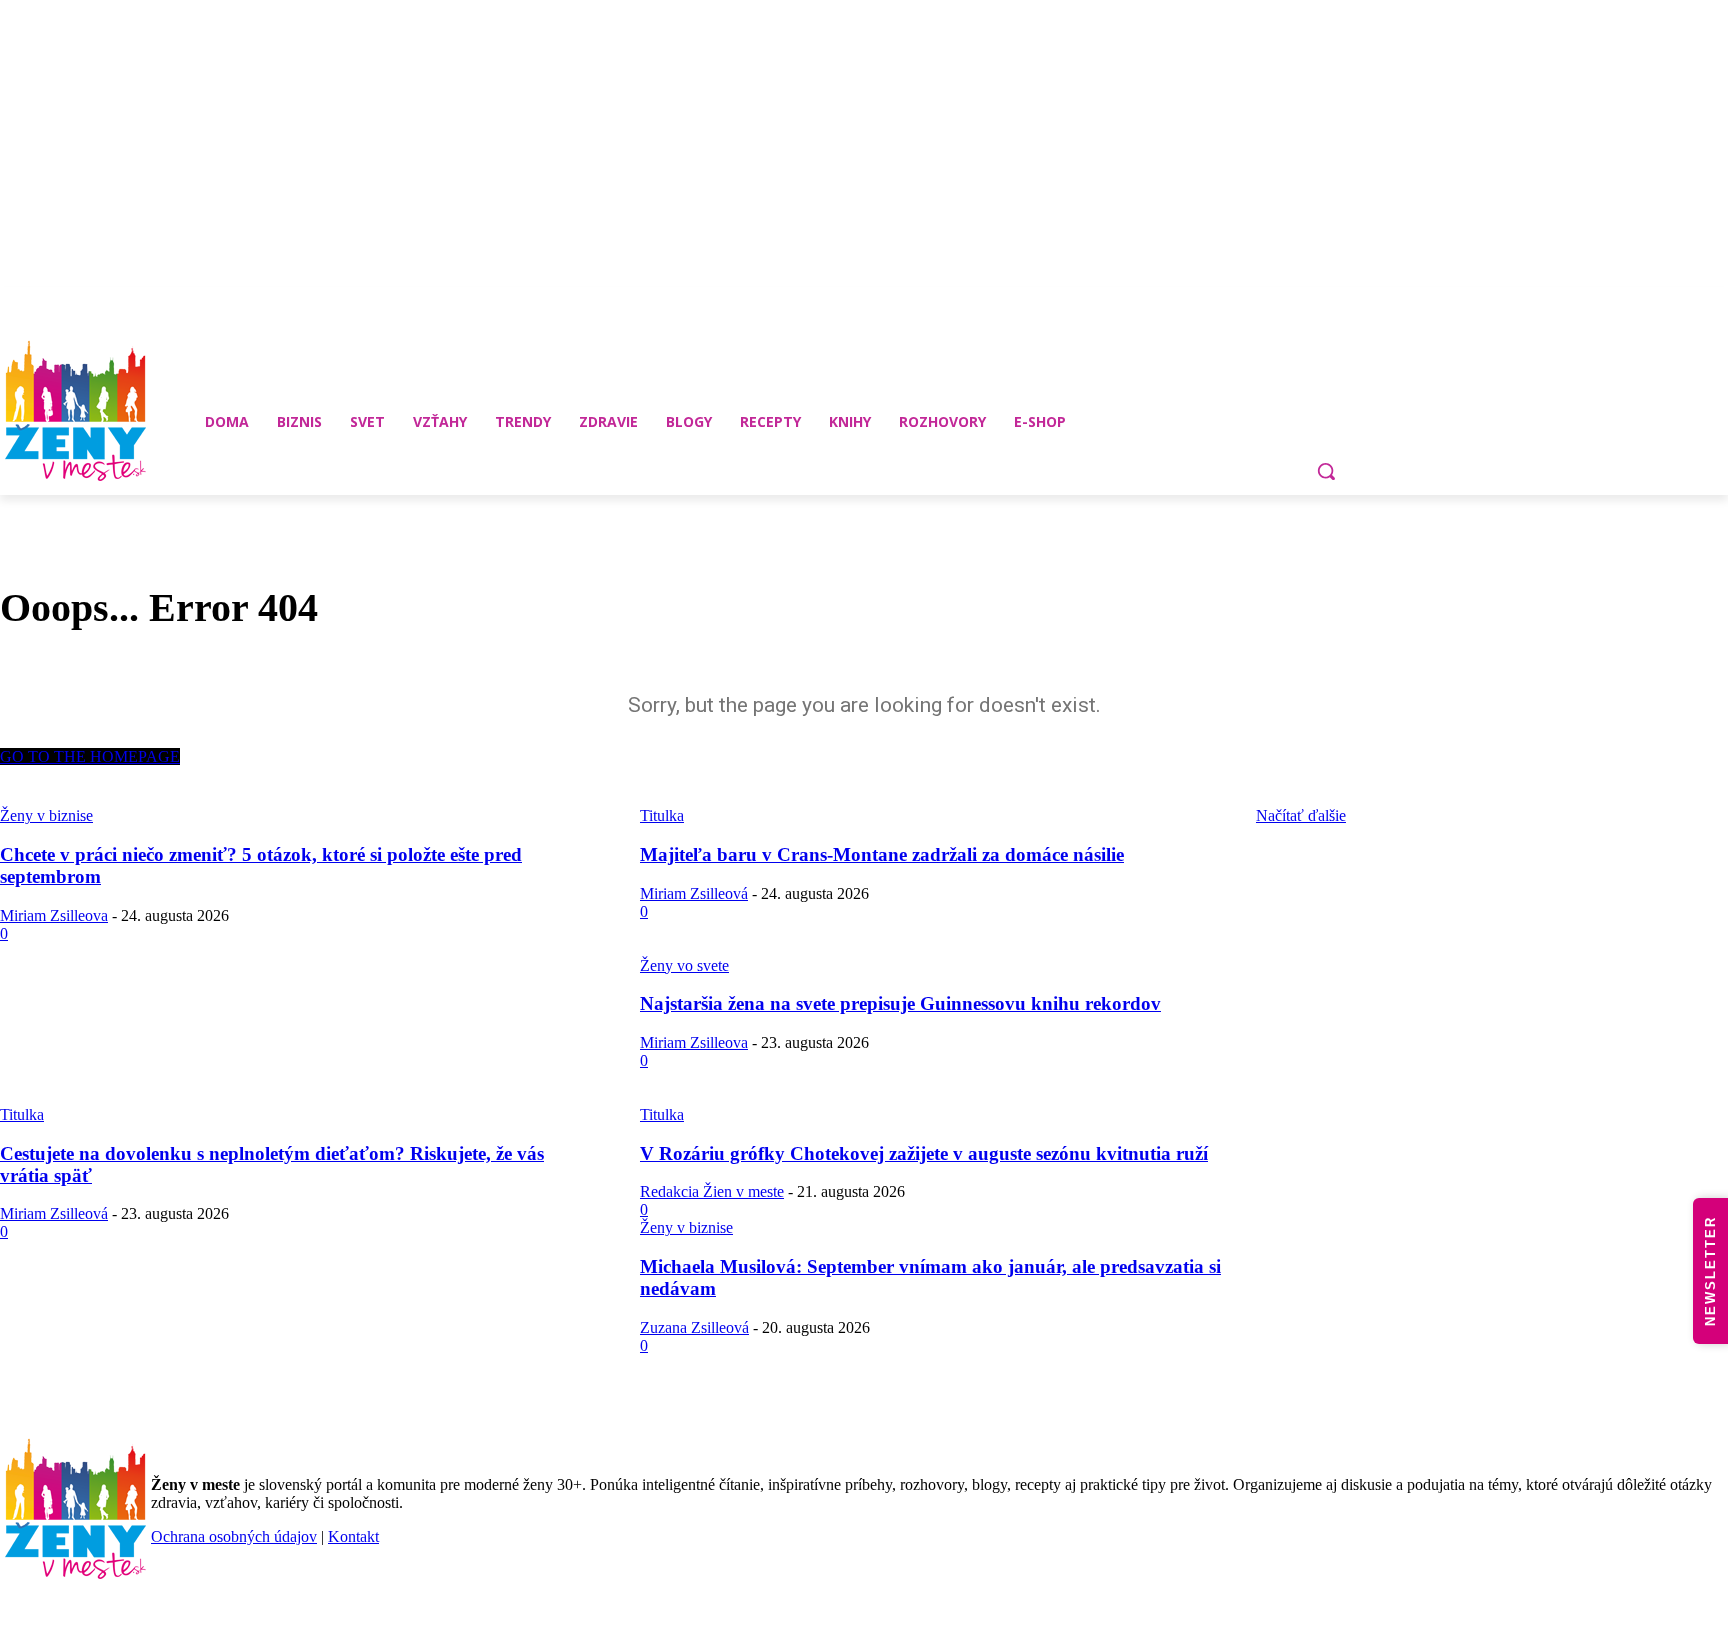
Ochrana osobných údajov (234, 1536)
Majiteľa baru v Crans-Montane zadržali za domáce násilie (882, 854)
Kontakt (353, 1536)
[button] (1326, 471)
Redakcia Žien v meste (712, 1191)
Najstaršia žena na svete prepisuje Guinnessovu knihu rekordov (900, 1003)
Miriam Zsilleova (54, 915)
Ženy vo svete (684, 965)
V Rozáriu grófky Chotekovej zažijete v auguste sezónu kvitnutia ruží (924, 1153)
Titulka (22, 1114)
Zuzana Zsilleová (694, 1327)
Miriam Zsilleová (694, 893)
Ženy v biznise (686, 1227)
